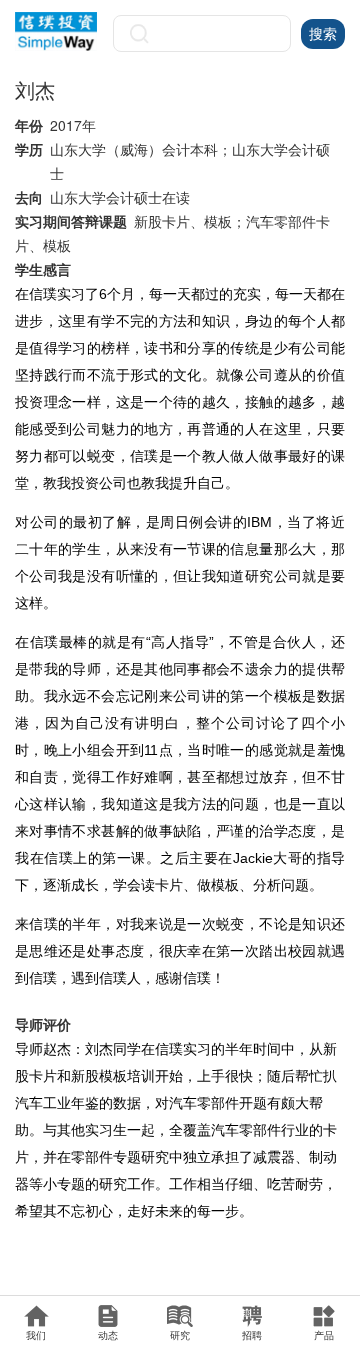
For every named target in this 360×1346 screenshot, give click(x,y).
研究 (180, 1335)
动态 (108, 1335)
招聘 (252, 1335)
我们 (36, 1335)
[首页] (56, 31)
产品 (324, 1335)
